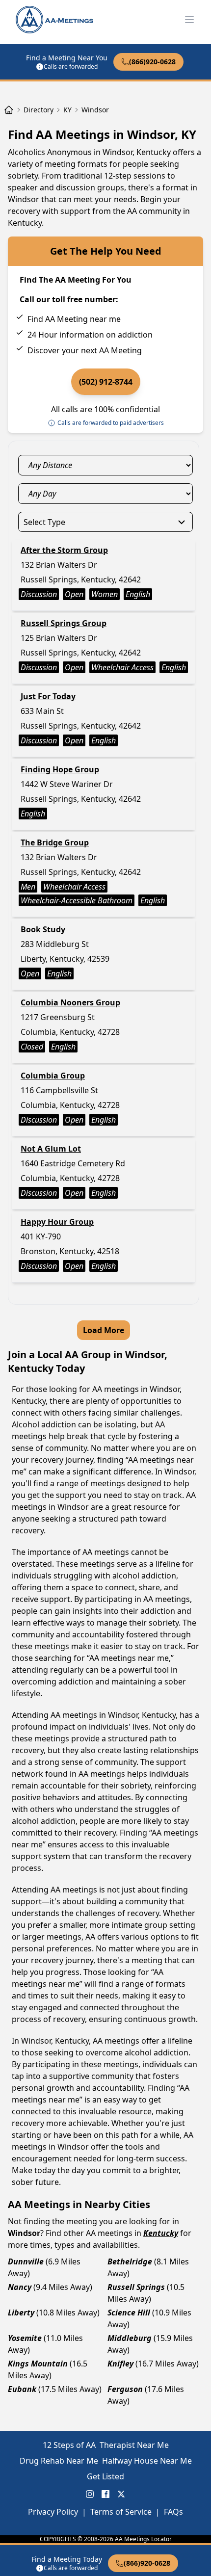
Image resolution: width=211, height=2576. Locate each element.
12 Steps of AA (69, 2445)
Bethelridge (130, 2261)
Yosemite (25, 2338)
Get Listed (105, 2476)
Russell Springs (136, 2287)
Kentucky (161, 2233)
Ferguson (125, 2389)
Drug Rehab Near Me (59, 2461)
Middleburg (130, 2338)
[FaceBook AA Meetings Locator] (105, 2494)
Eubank (22, 2389)
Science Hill (129, 2313)
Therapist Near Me (134, 2445)
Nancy (20, 2287)
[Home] (9, 110)
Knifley (120, 2364)
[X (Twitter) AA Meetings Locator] (121, 2494)
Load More (104, 1330)
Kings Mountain (38, 2364)
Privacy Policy (53, 2512)
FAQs (173, 2512)
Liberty (21, 2313)
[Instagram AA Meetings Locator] (90, 2494)
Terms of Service (121, 2512)
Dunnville (26, 2261)
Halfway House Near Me (147, 2461)
